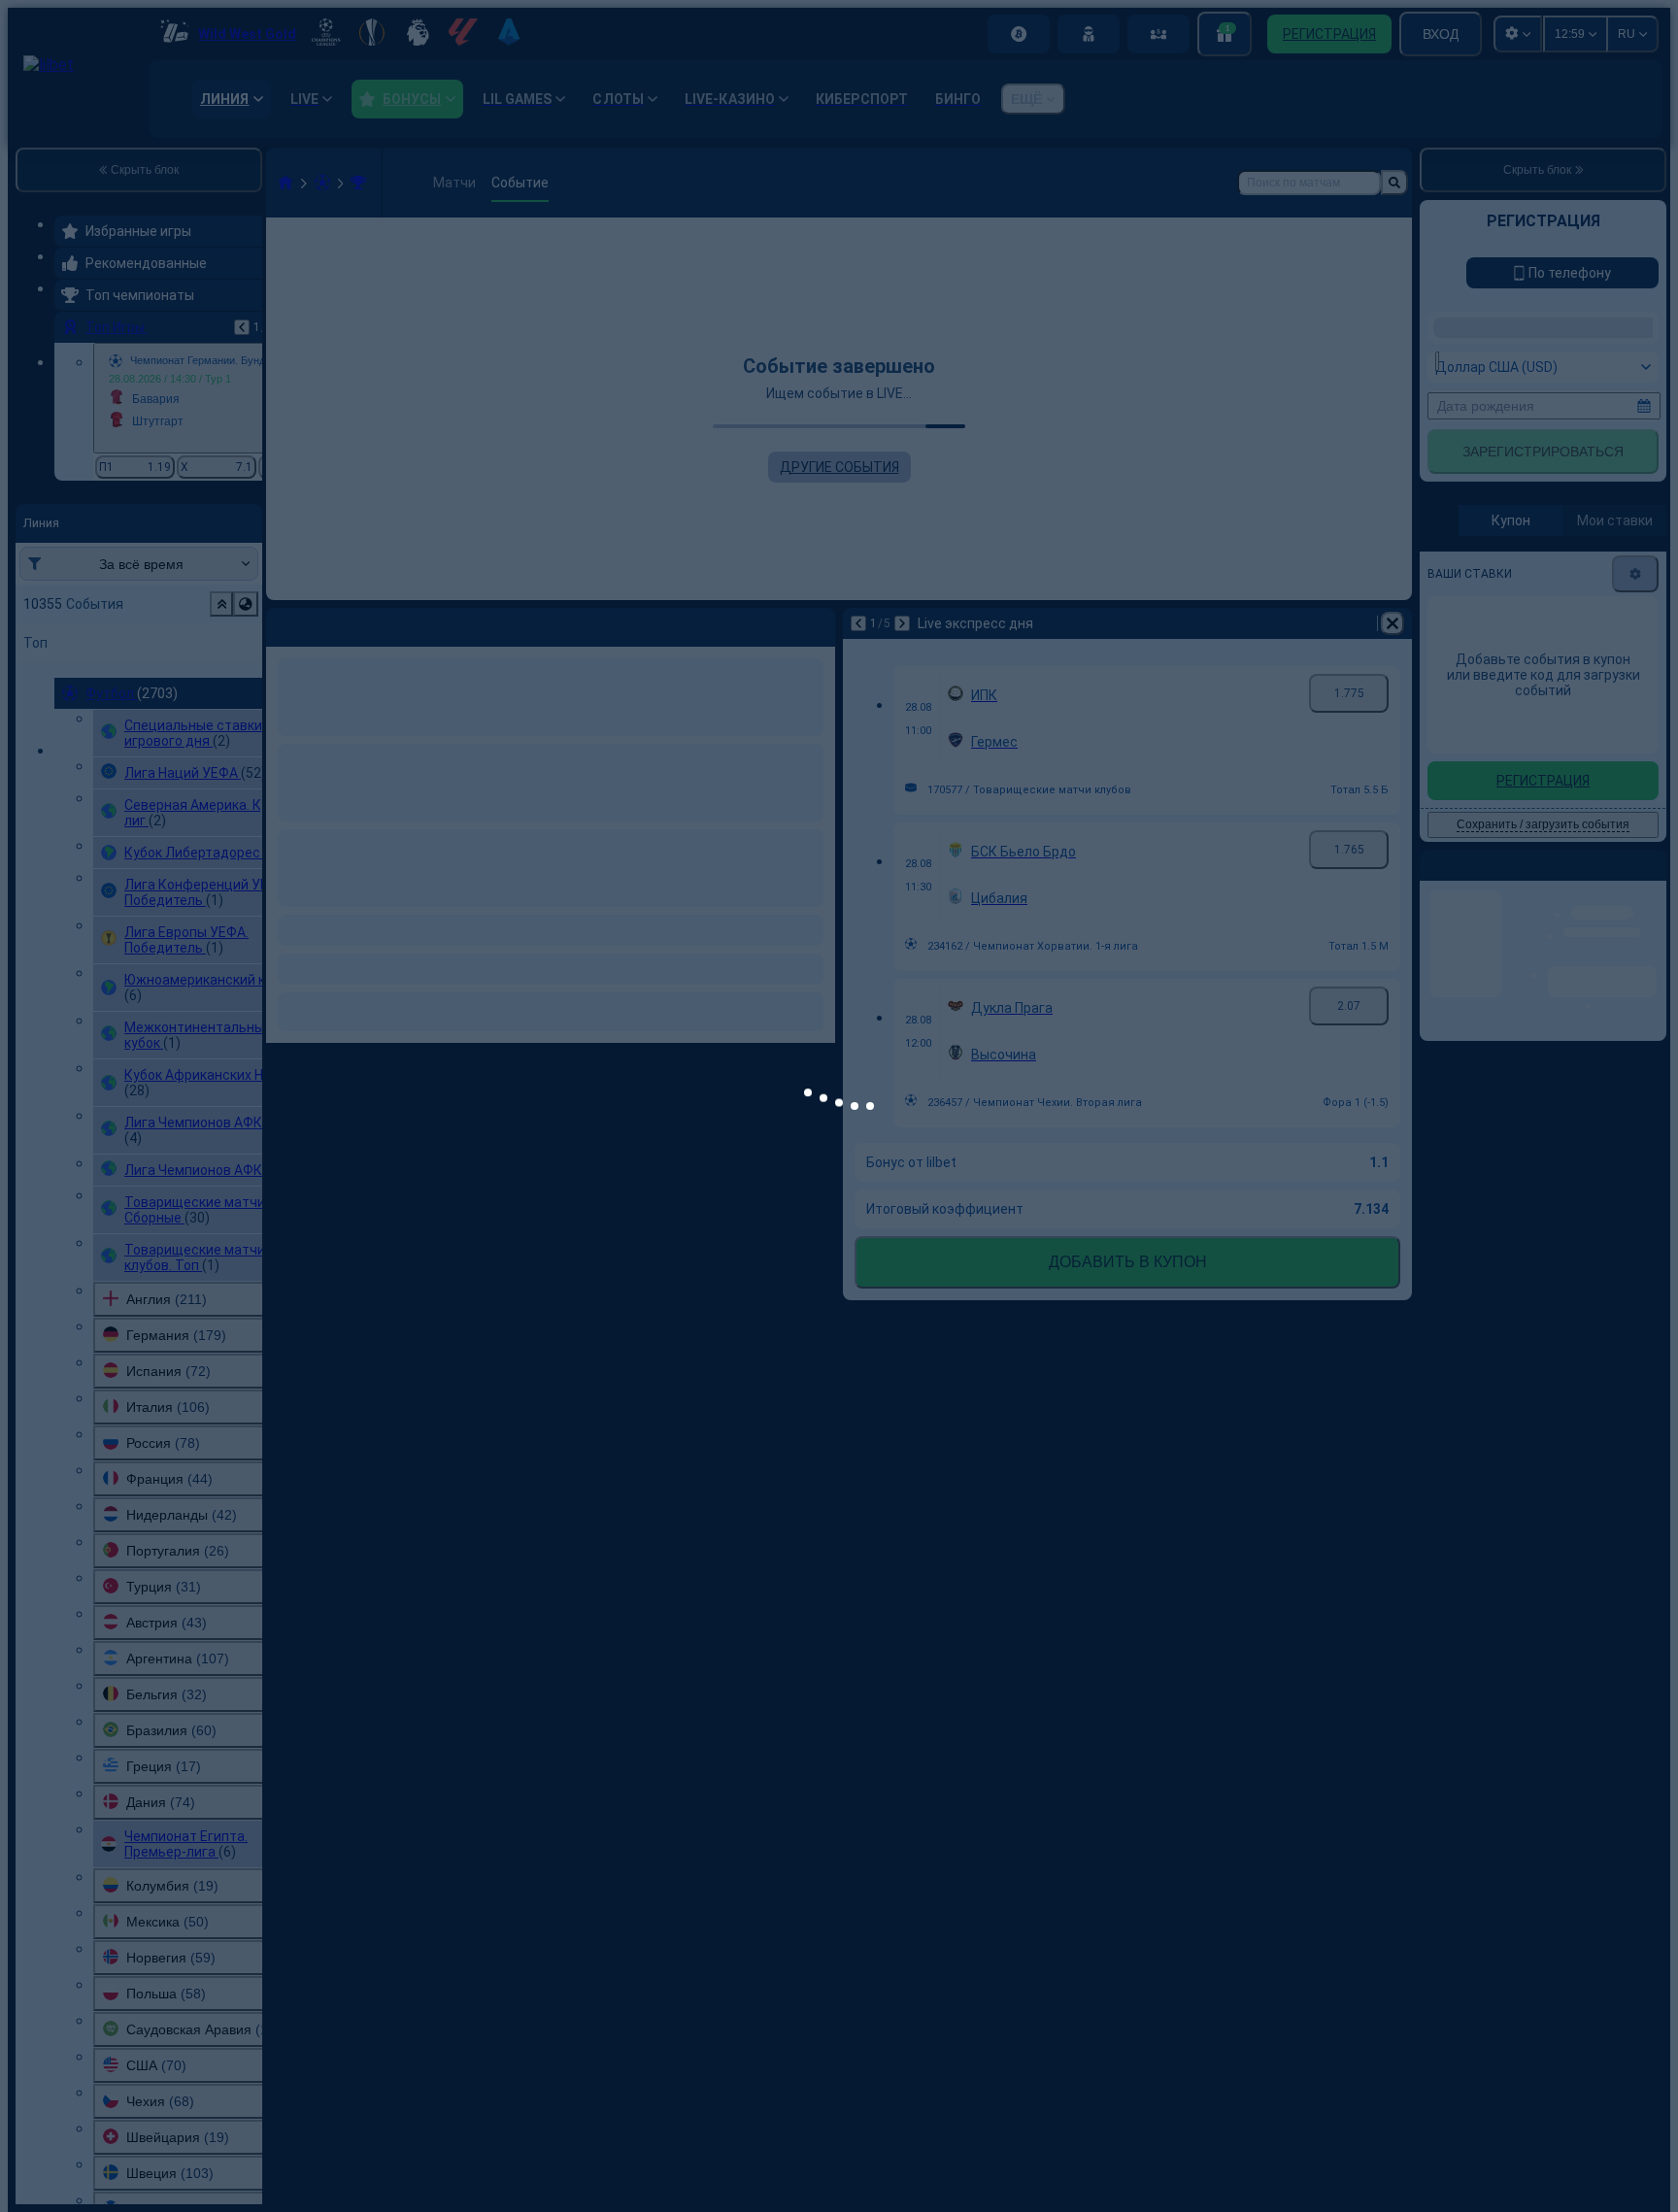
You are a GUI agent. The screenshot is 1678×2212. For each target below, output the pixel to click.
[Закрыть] (1174, 1050)
